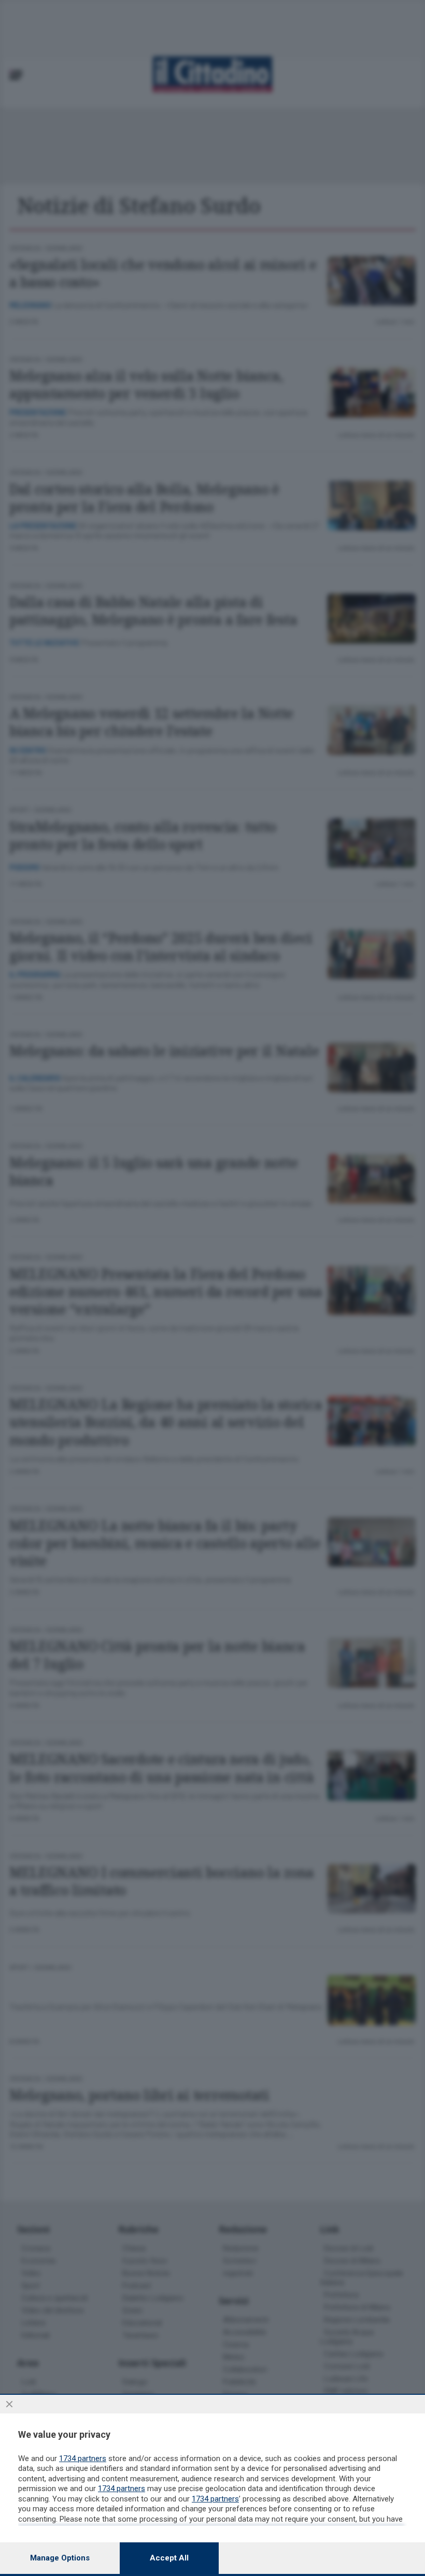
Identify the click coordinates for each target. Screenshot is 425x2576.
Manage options (60, 2558)
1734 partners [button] (83, 2458)
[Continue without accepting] (9, 2404)
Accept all (169, 2558)
